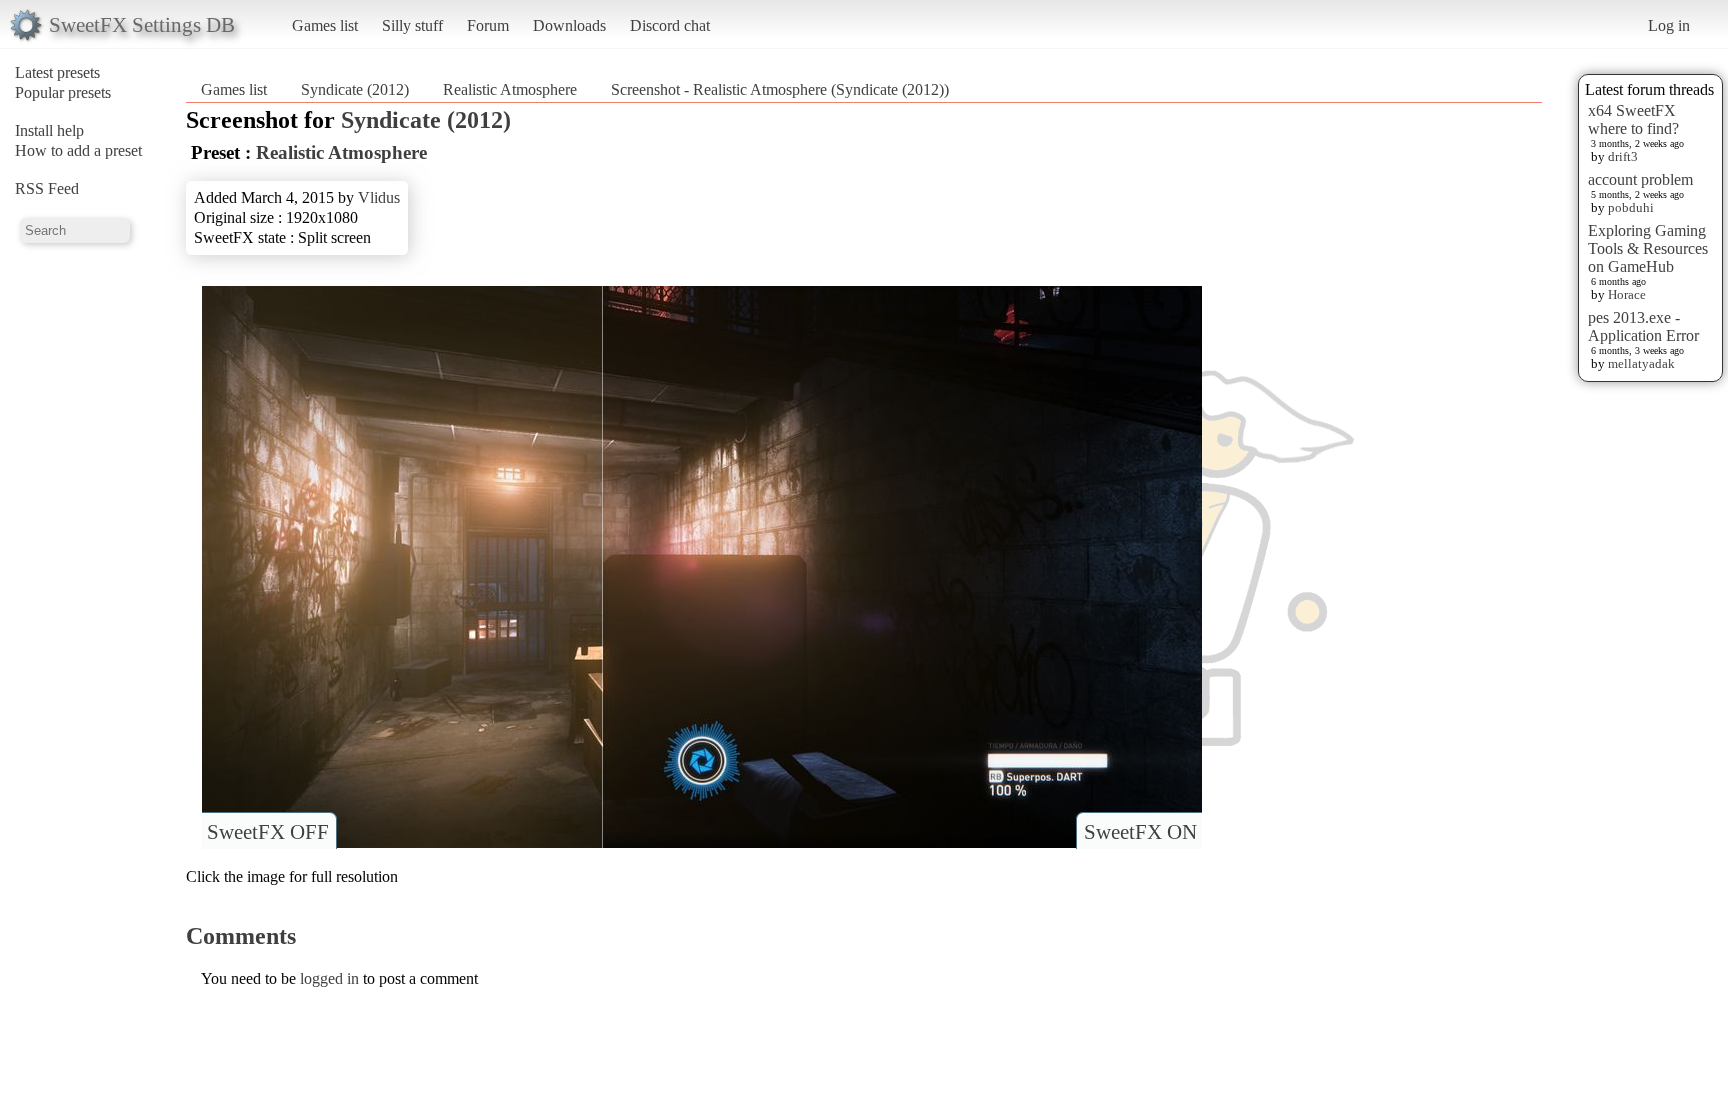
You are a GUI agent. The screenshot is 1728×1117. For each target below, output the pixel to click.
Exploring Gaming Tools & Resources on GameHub (1648, 248)
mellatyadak (1641, 363)
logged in (329, 978)
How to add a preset (78, 150)
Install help (49, 130)
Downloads (569, 25)
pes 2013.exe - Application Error (1643, 326)
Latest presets (57, 72)
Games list (325, 25)
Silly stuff (412, 25)
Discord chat (670, 25)
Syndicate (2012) (355, 89)
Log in (1669, 25)
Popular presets (63, 92)
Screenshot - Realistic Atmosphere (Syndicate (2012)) (780, 89)
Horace (1627, 294)
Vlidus (379, 197)
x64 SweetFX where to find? (1633, 119)
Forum (488, 25)
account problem (1640, 179)
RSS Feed (47, 188)
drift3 (1623, 156)
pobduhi (1631, 207)
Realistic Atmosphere (510, 89)
